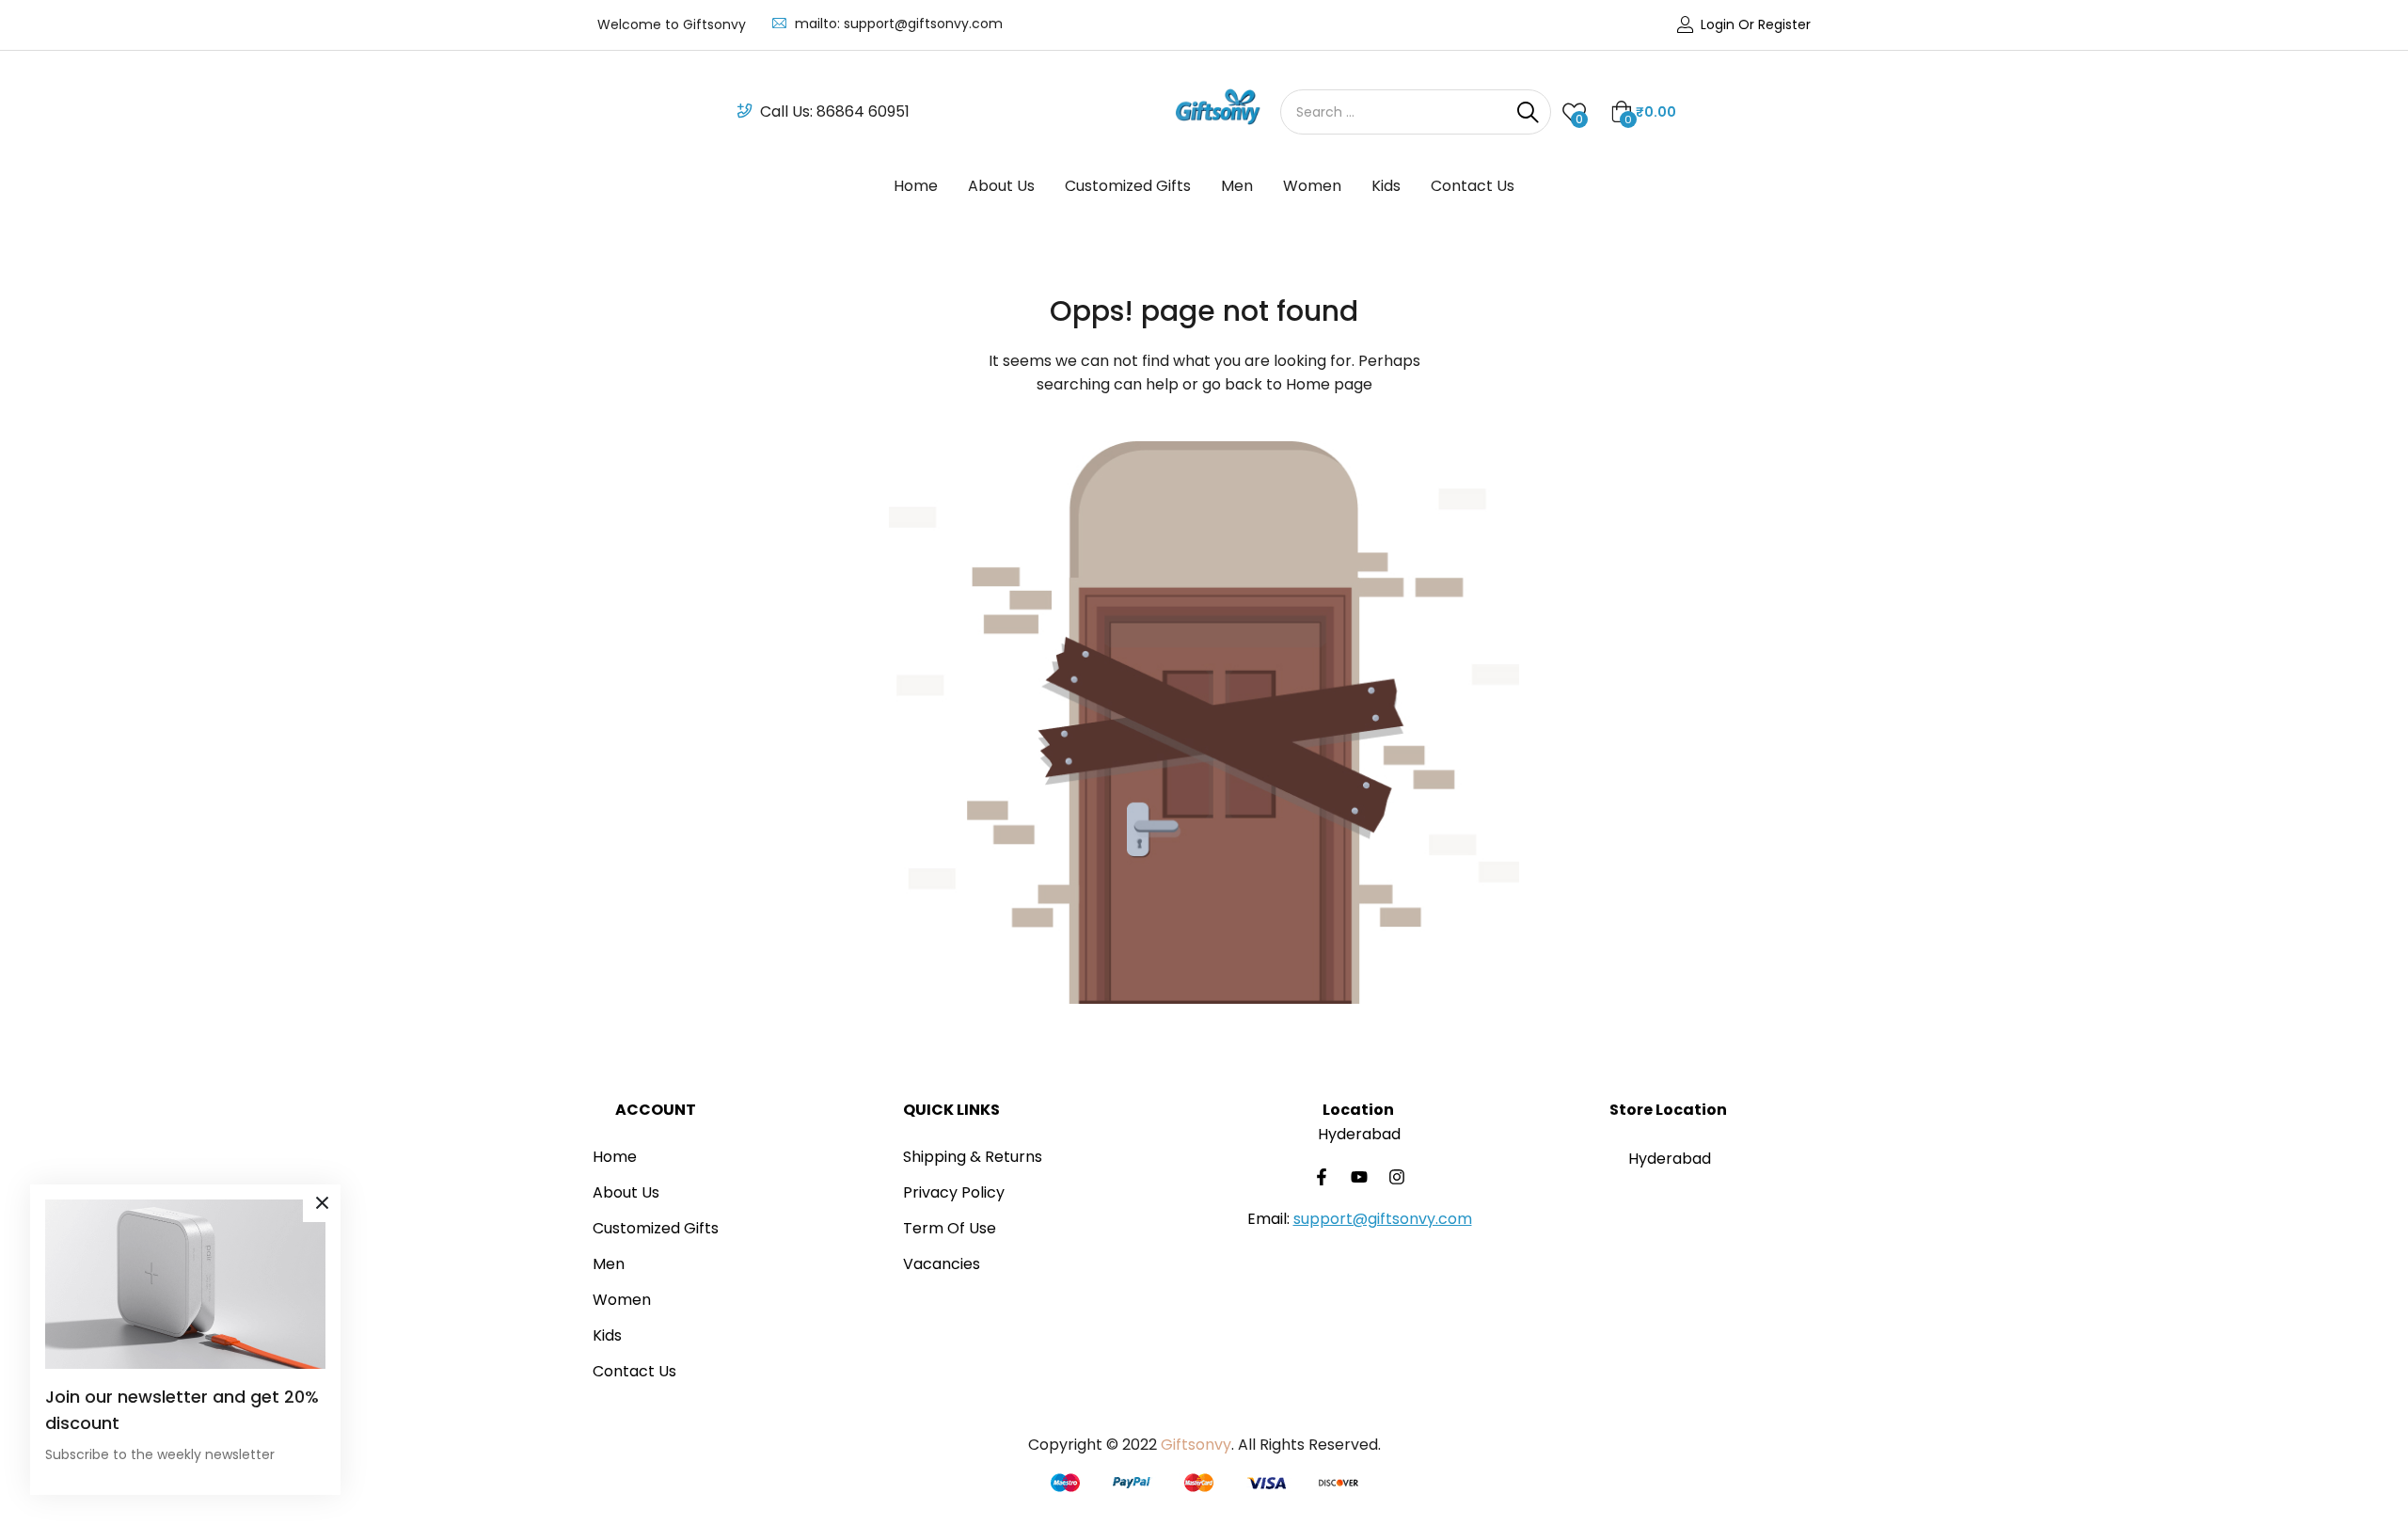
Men (1237, 186)
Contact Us (1473, 186)
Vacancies (942, 1264)
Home (916, 186)
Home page (1329, 384)
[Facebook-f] (1322, 1177)
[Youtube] (1359, 1177)
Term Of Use (950, 1228)
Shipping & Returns (973, 1157)
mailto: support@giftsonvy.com (899, 24)
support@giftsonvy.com (1383, 1219)
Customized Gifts (1128, 186)
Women (1312, 186)
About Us (1001, 186)
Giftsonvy (1196, 1445)
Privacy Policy (954, 1192)
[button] (1643, 112)
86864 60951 (863, 111)
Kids (1386, 186)
